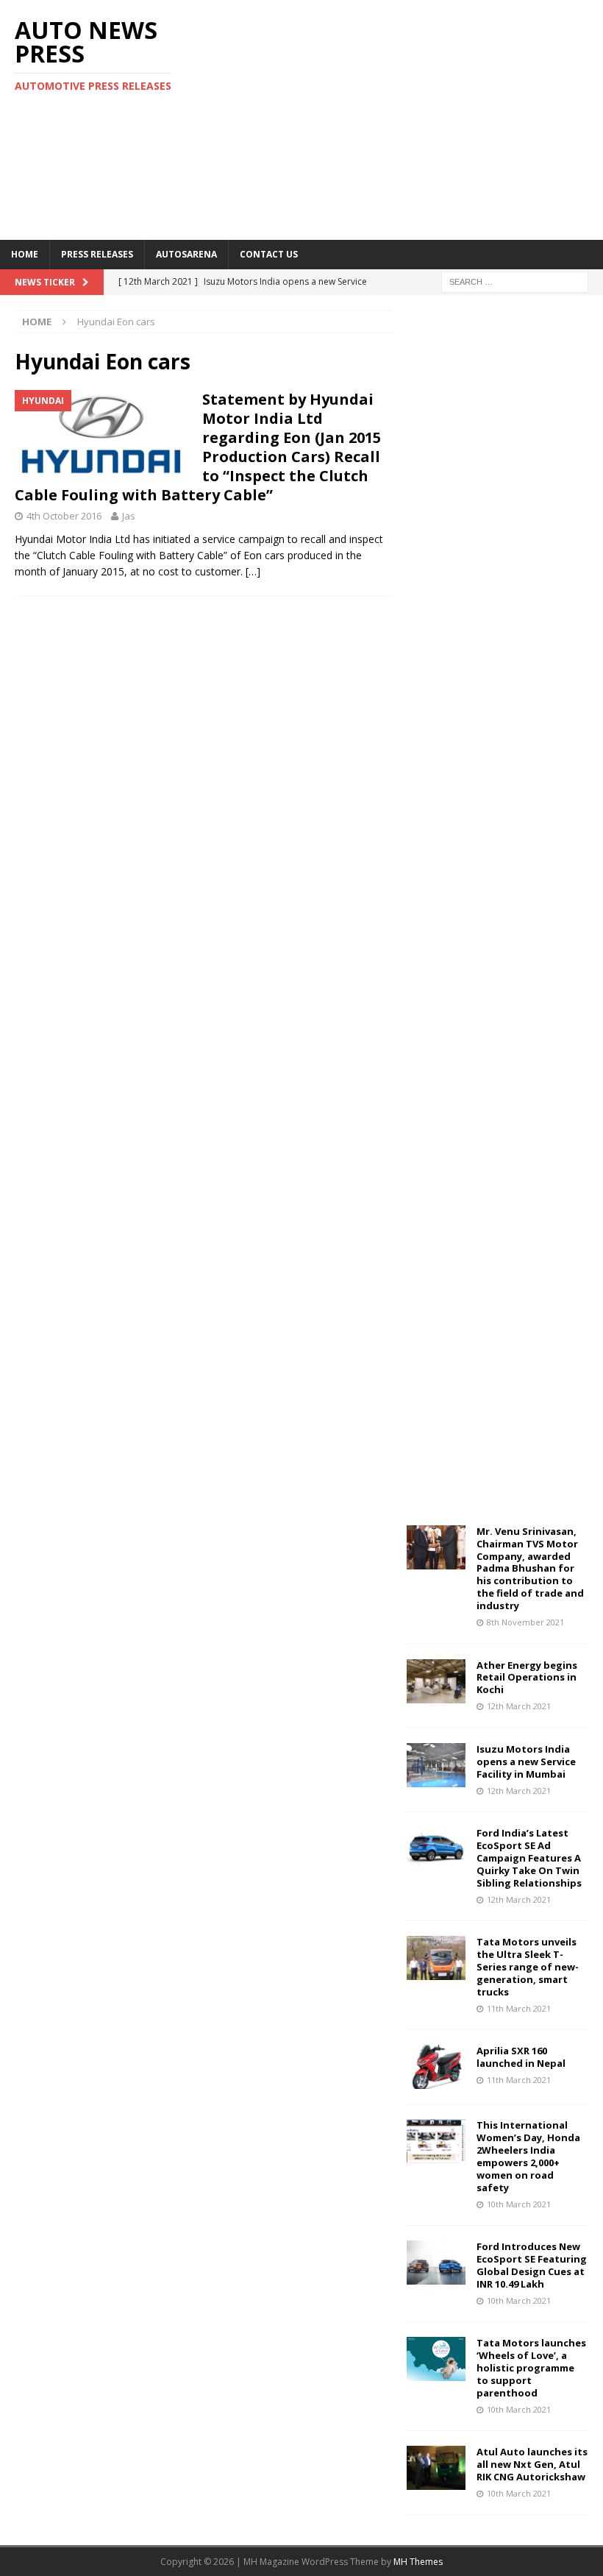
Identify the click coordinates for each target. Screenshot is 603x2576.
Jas (129, 516)
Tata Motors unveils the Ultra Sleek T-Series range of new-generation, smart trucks (528, 1967)
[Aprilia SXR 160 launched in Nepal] (436, 2067)
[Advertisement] (411, 118)
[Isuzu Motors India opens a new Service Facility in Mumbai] (436, 1765)
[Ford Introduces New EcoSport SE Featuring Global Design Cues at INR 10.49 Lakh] (436, 2263)
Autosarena (186, 254)
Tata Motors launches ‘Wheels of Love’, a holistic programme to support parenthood (531, 2368)
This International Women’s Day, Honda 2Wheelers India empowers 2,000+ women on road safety (528, 2156)
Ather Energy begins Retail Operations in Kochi (527, 1678)
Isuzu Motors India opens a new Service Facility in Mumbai (526, 1761)
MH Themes (418, 2562)
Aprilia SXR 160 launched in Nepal (521, 2057)
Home (25, 254)
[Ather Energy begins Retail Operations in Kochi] (436, 1681)
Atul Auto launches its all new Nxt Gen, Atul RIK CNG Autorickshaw (532, 2464)
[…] (253, 571)
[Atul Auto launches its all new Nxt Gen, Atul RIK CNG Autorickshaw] (436, 2468)
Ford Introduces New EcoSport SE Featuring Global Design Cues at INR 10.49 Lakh (532, 2265)
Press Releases (97, 254)
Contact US (269, 254)
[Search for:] (515, 281)
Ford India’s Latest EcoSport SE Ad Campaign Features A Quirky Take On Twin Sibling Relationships (529, 1858)
